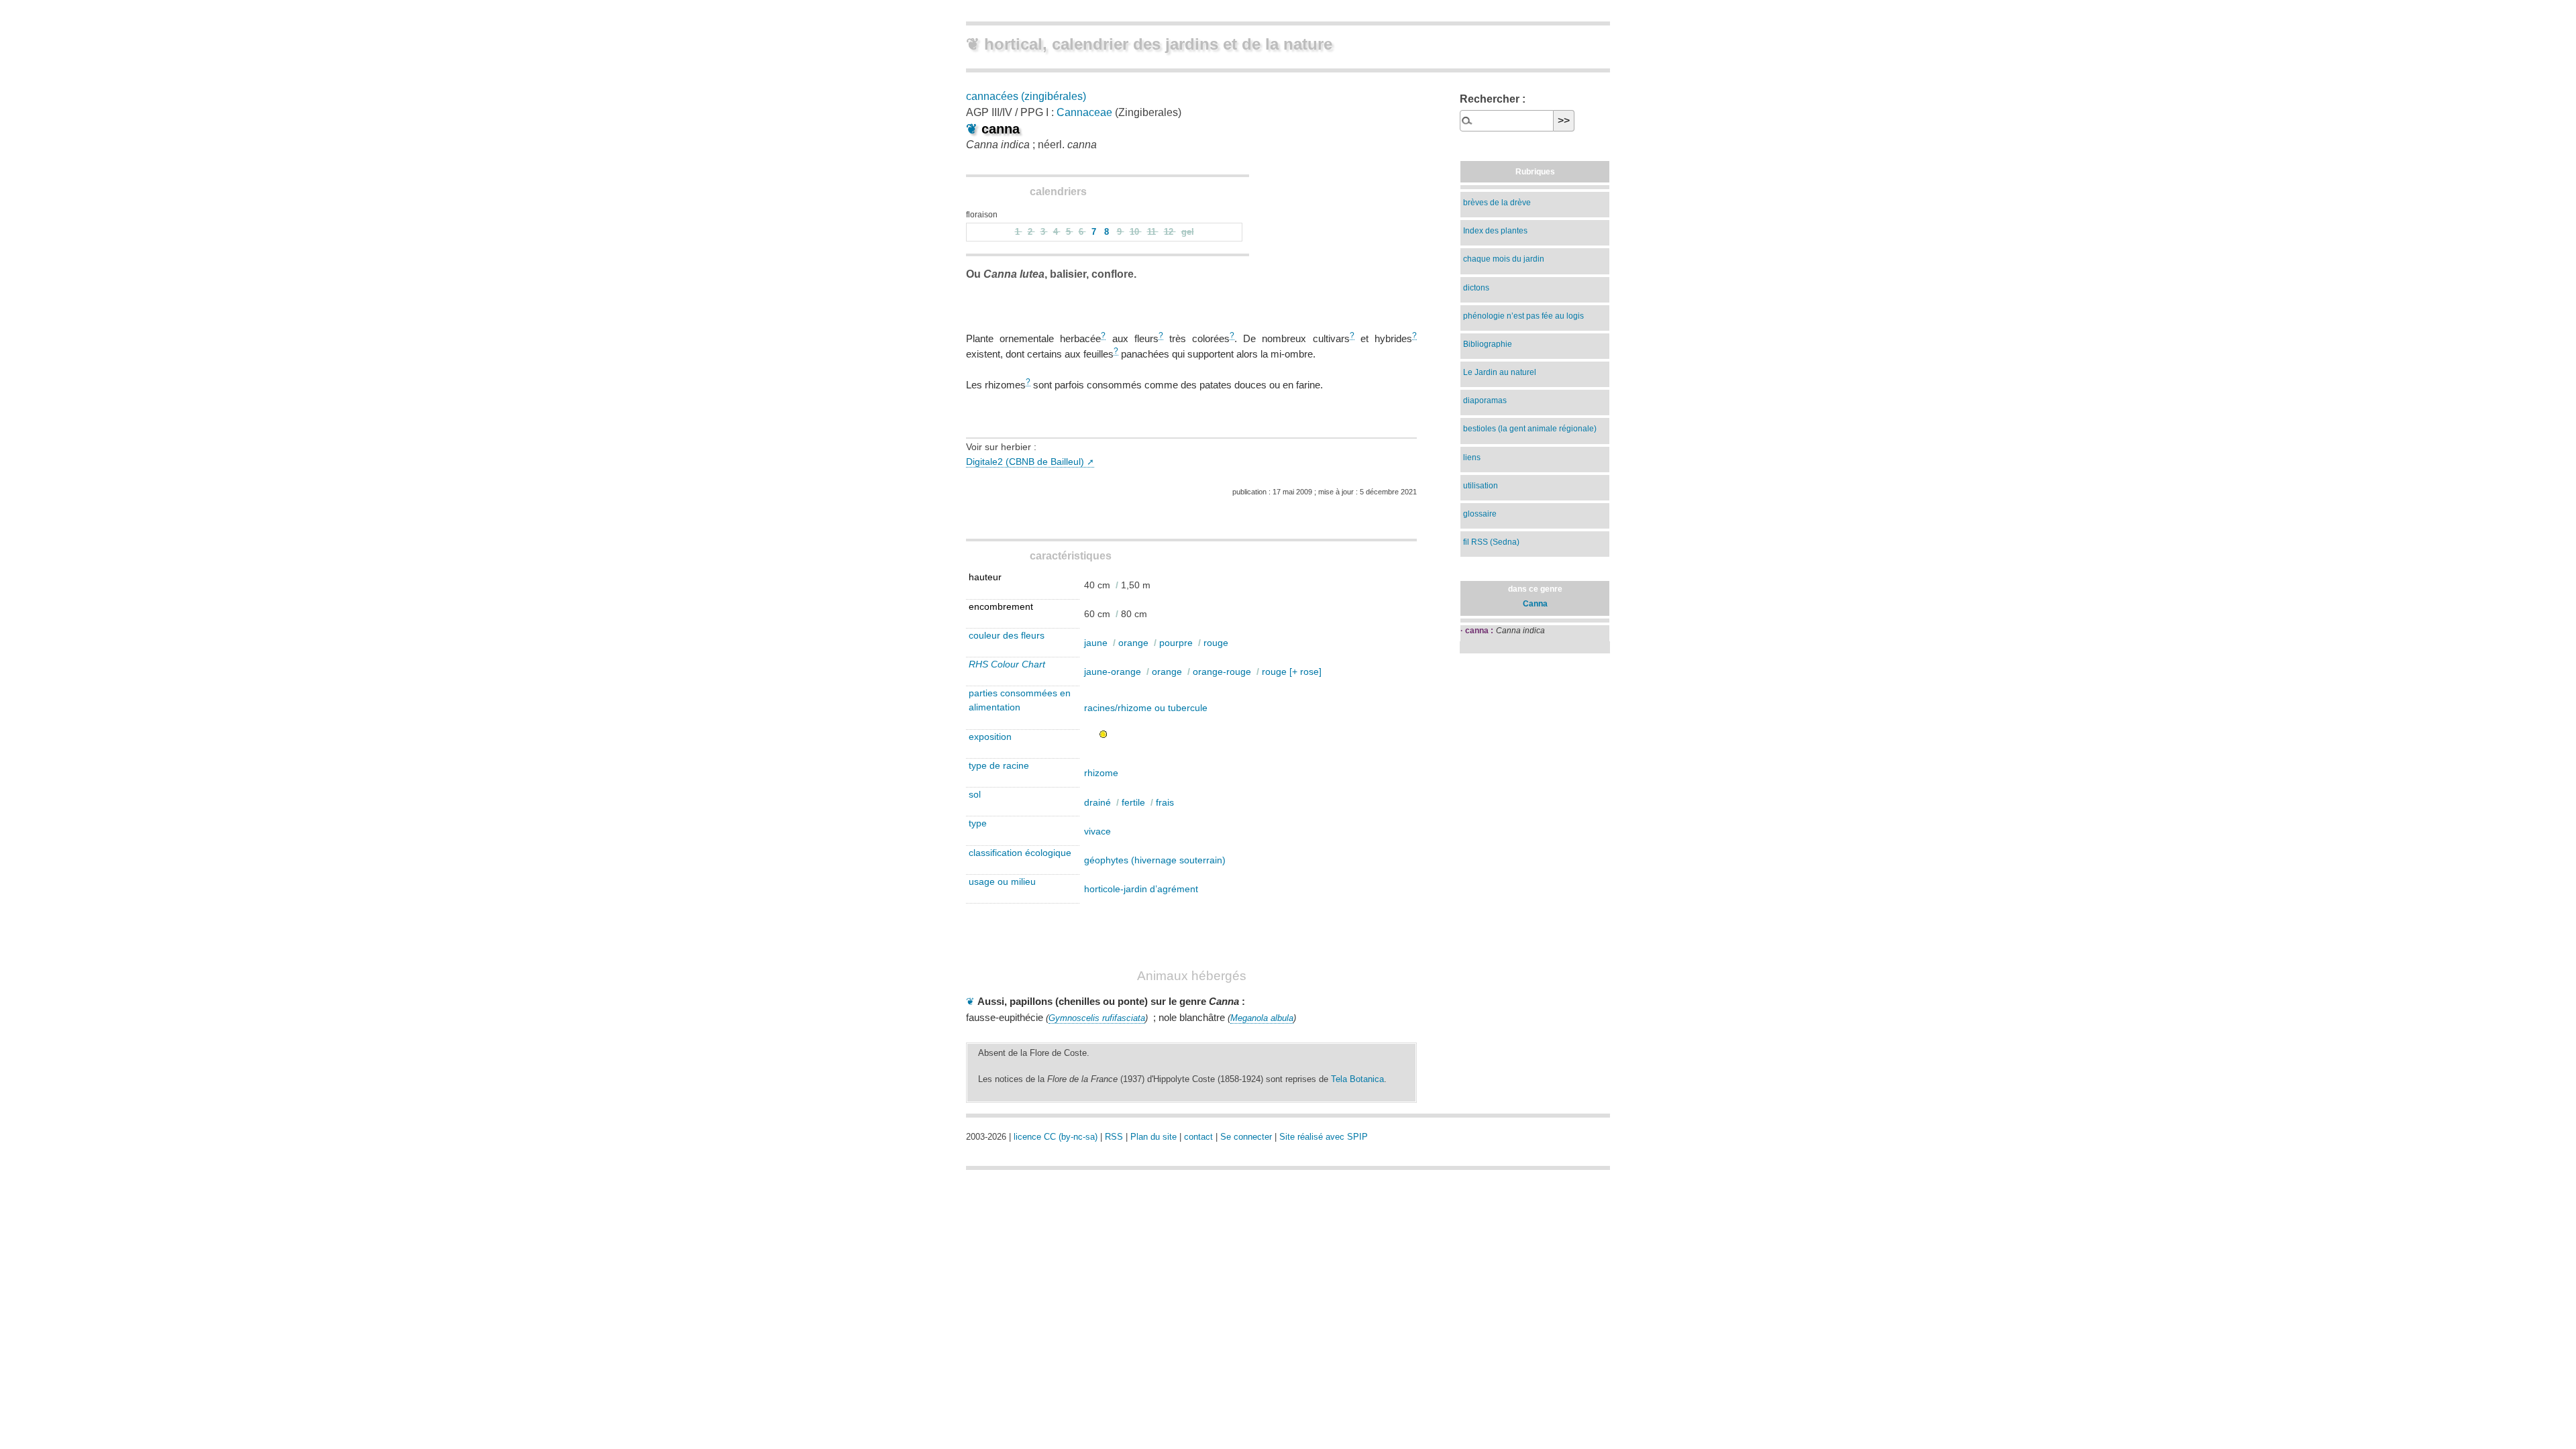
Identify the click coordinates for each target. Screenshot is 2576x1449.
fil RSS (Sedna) (1491, 542)
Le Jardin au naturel (1500, 372)
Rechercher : (1493, 99)
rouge (1216, 643)
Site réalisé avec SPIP (1324, 1137)
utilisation (1481, 486)
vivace (1097, 831)
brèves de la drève (1497, 203)
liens (1472, 458)
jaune (1096, 643)
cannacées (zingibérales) (1026, 96)
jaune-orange (1113, 672)
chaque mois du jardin (1504, 259)
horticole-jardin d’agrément (1141, 889)
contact (1198, 1137)
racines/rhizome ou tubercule (1146, 708)
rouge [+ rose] (1292, 672)
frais (1165, 802)
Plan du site (1153, 1137)
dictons (1476, 288)
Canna (1535, 604)
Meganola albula (1262, 1018)
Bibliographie (1488, 344)
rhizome (1101, 773)
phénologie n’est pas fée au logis (1523, 316)
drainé (1097, 802)
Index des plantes (1495, 231)
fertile (1133, 802)
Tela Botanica (1357, 1079)
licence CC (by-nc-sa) (1056, 1137)
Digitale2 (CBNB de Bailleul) (1025, 462)
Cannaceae (1084, 112)
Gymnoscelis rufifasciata (1097, 1018)
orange (1133, 643)
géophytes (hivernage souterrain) (1155, 860)
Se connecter (1246, 1137)
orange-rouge (1222, 672)
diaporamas (1485, 400)
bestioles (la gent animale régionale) (1530, 429)
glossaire (1480, 514)
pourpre (1176, 643)
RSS (1114, 1137)
